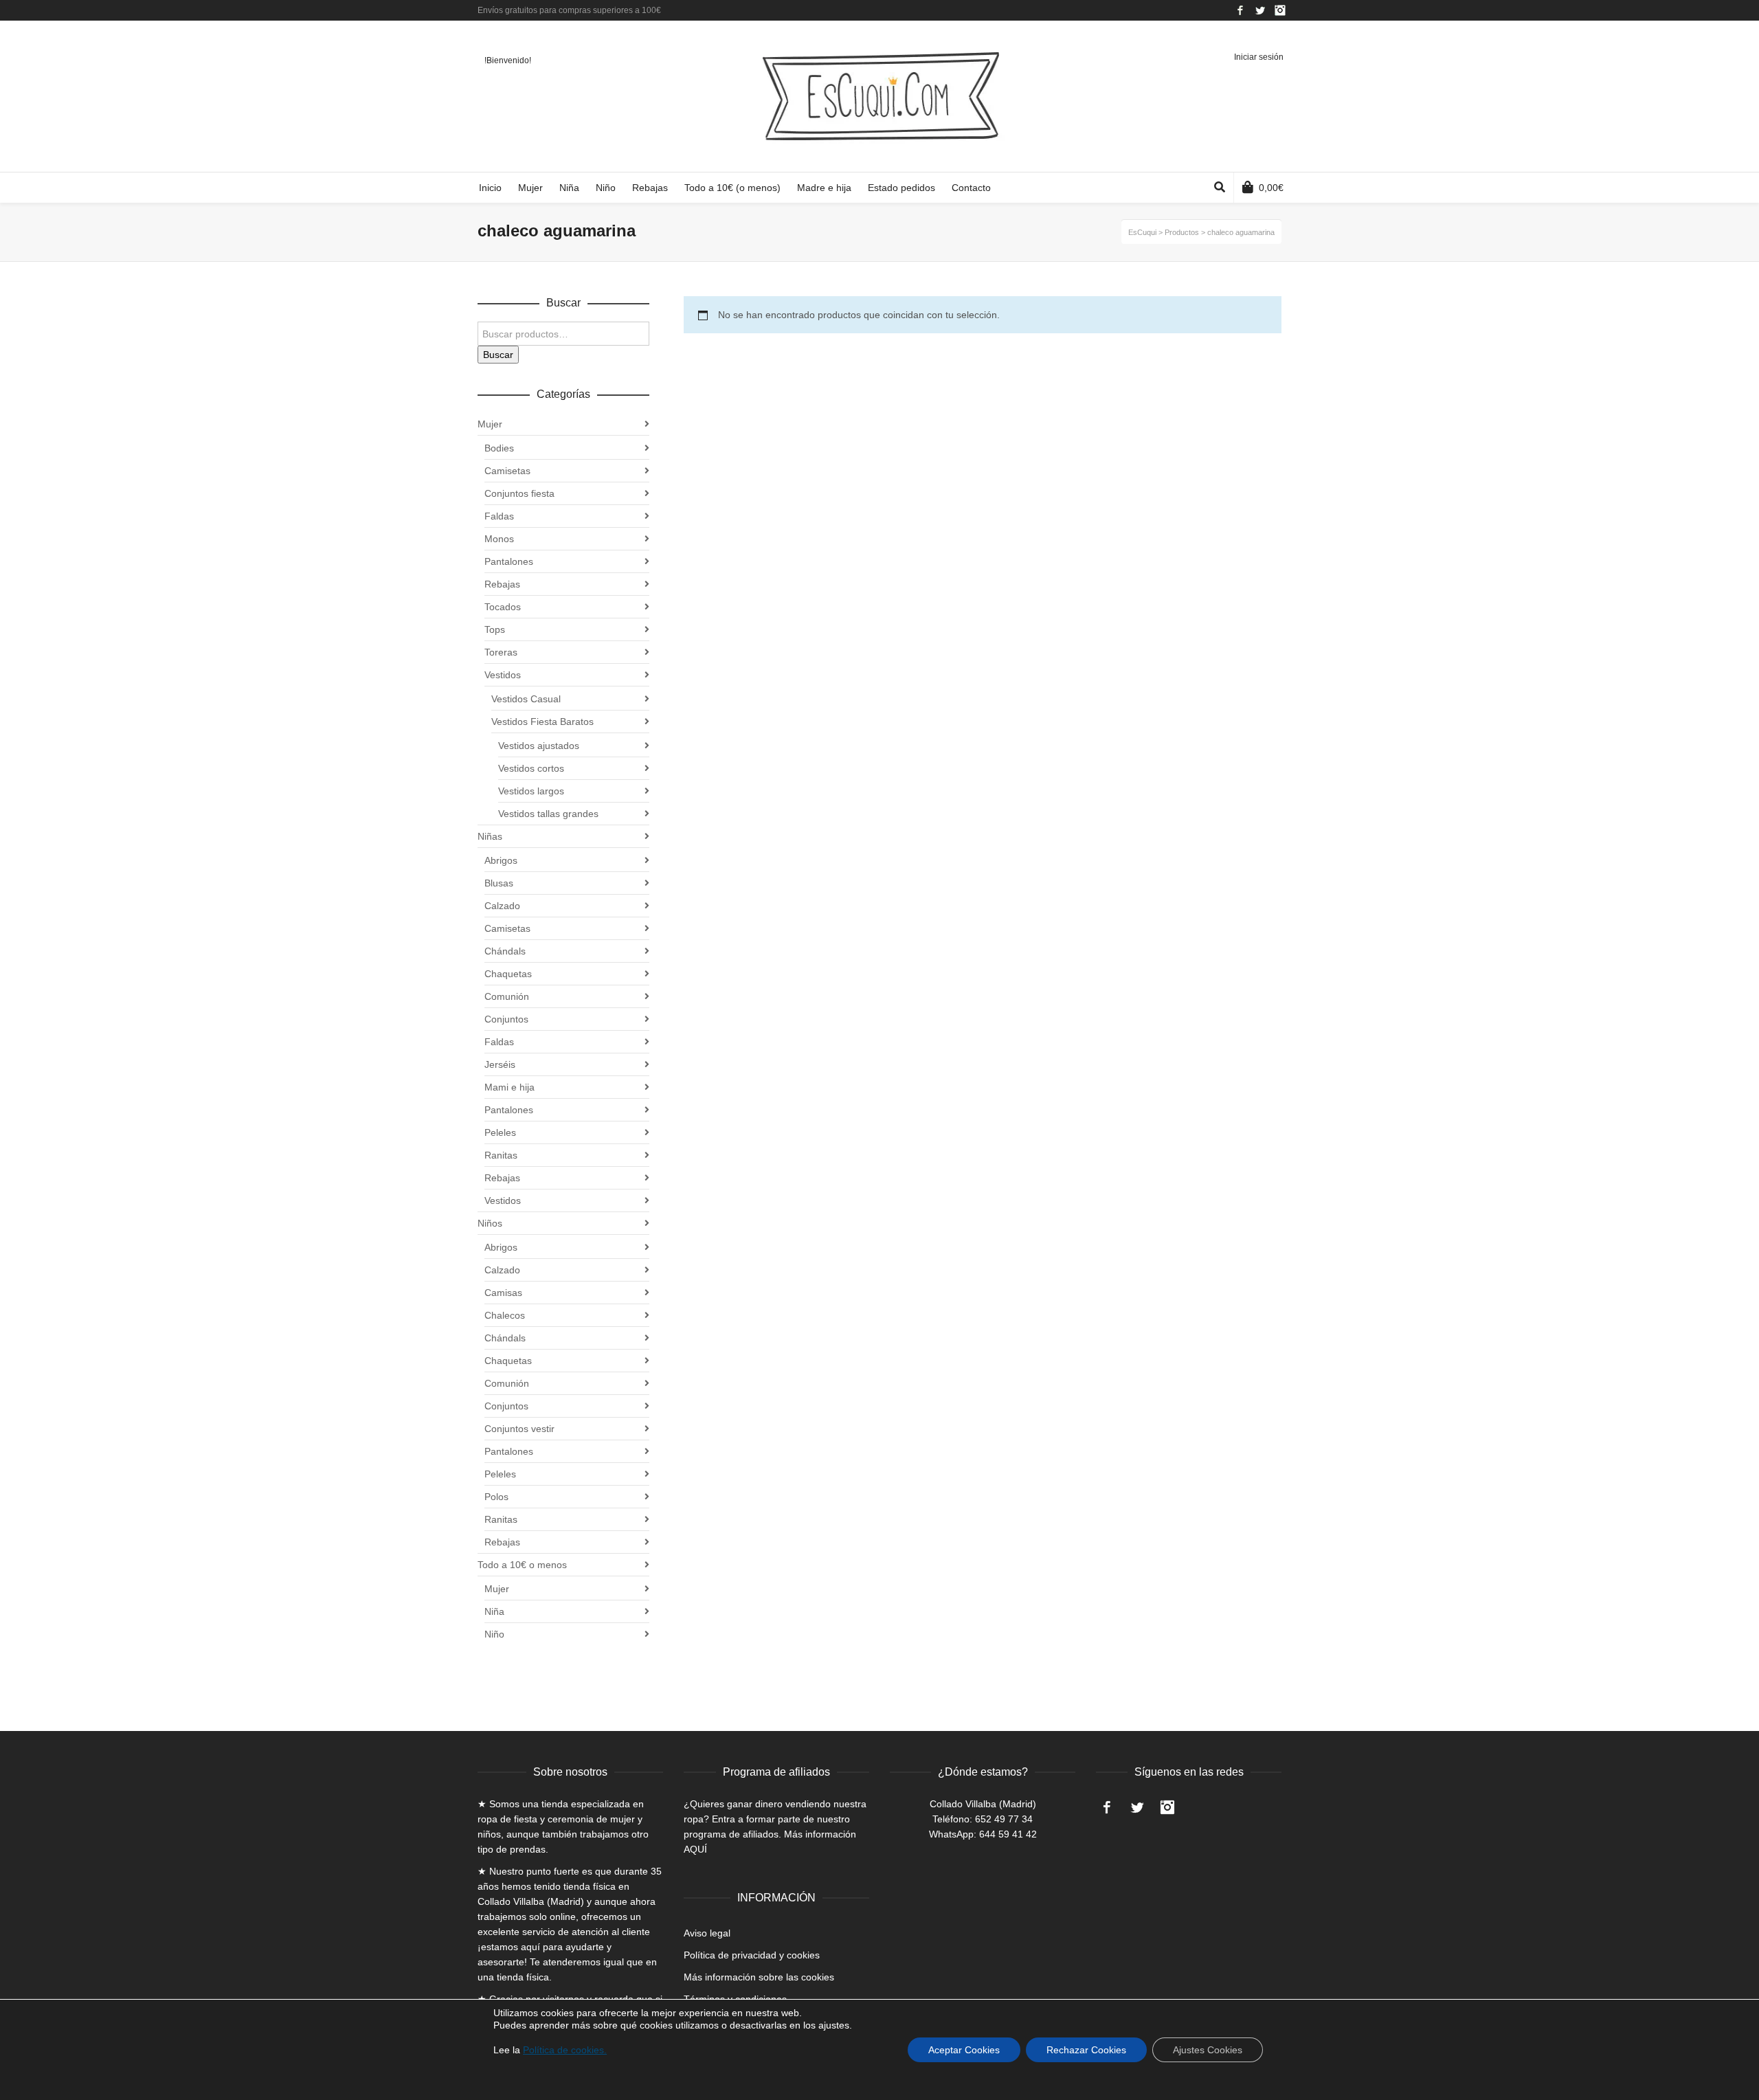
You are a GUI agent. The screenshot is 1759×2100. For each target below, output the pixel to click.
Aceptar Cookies (964, 2050)
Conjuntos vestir (519, 1429)
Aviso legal (707, 1933)
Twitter (1260, 10)
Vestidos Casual (526, 699)
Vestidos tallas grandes (548, 814)
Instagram (1280, 10)
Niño (494, 1634)
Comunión (507, 996)
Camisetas (507, 471)
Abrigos (501, 860)
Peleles (500, 1132)
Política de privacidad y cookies (752, 1955)
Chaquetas (508, 974)
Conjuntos (506, 1019)
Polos (496, 1497)
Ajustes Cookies (1208, 2050)
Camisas (503, 1293)
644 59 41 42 (1008, 1834)
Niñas (490, 836)
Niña (494, 1611)
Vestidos (503, 675)
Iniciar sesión (1259, 57)
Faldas (499, 516)
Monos (499, 539)
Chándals (505, 951)
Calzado (502, 906)
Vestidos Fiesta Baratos (542, 722)
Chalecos (505, 1315)
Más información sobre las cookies (759, 1977)
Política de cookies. (565, 2050)
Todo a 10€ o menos (522, 1565)
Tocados (503, 607)
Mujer (490, 424)
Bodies (499, 448)
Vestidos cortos (531, 768)
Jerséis (500, 1064)
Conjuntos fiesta (519, 493)
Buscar (498, 355)
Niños (490, 1223)
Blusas (499, 883)
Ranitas (501, 1155)
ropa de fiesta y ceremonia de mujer (556, 1819)
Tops (495, 629)
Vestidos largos (531, 791)
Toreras (501, 652)
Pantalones (509, 561)
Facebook (1240, 10)
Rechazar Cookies (1086, 2050)
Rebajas (502, 584)
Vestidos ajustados (539, 746)
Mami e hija (509, 1087)
